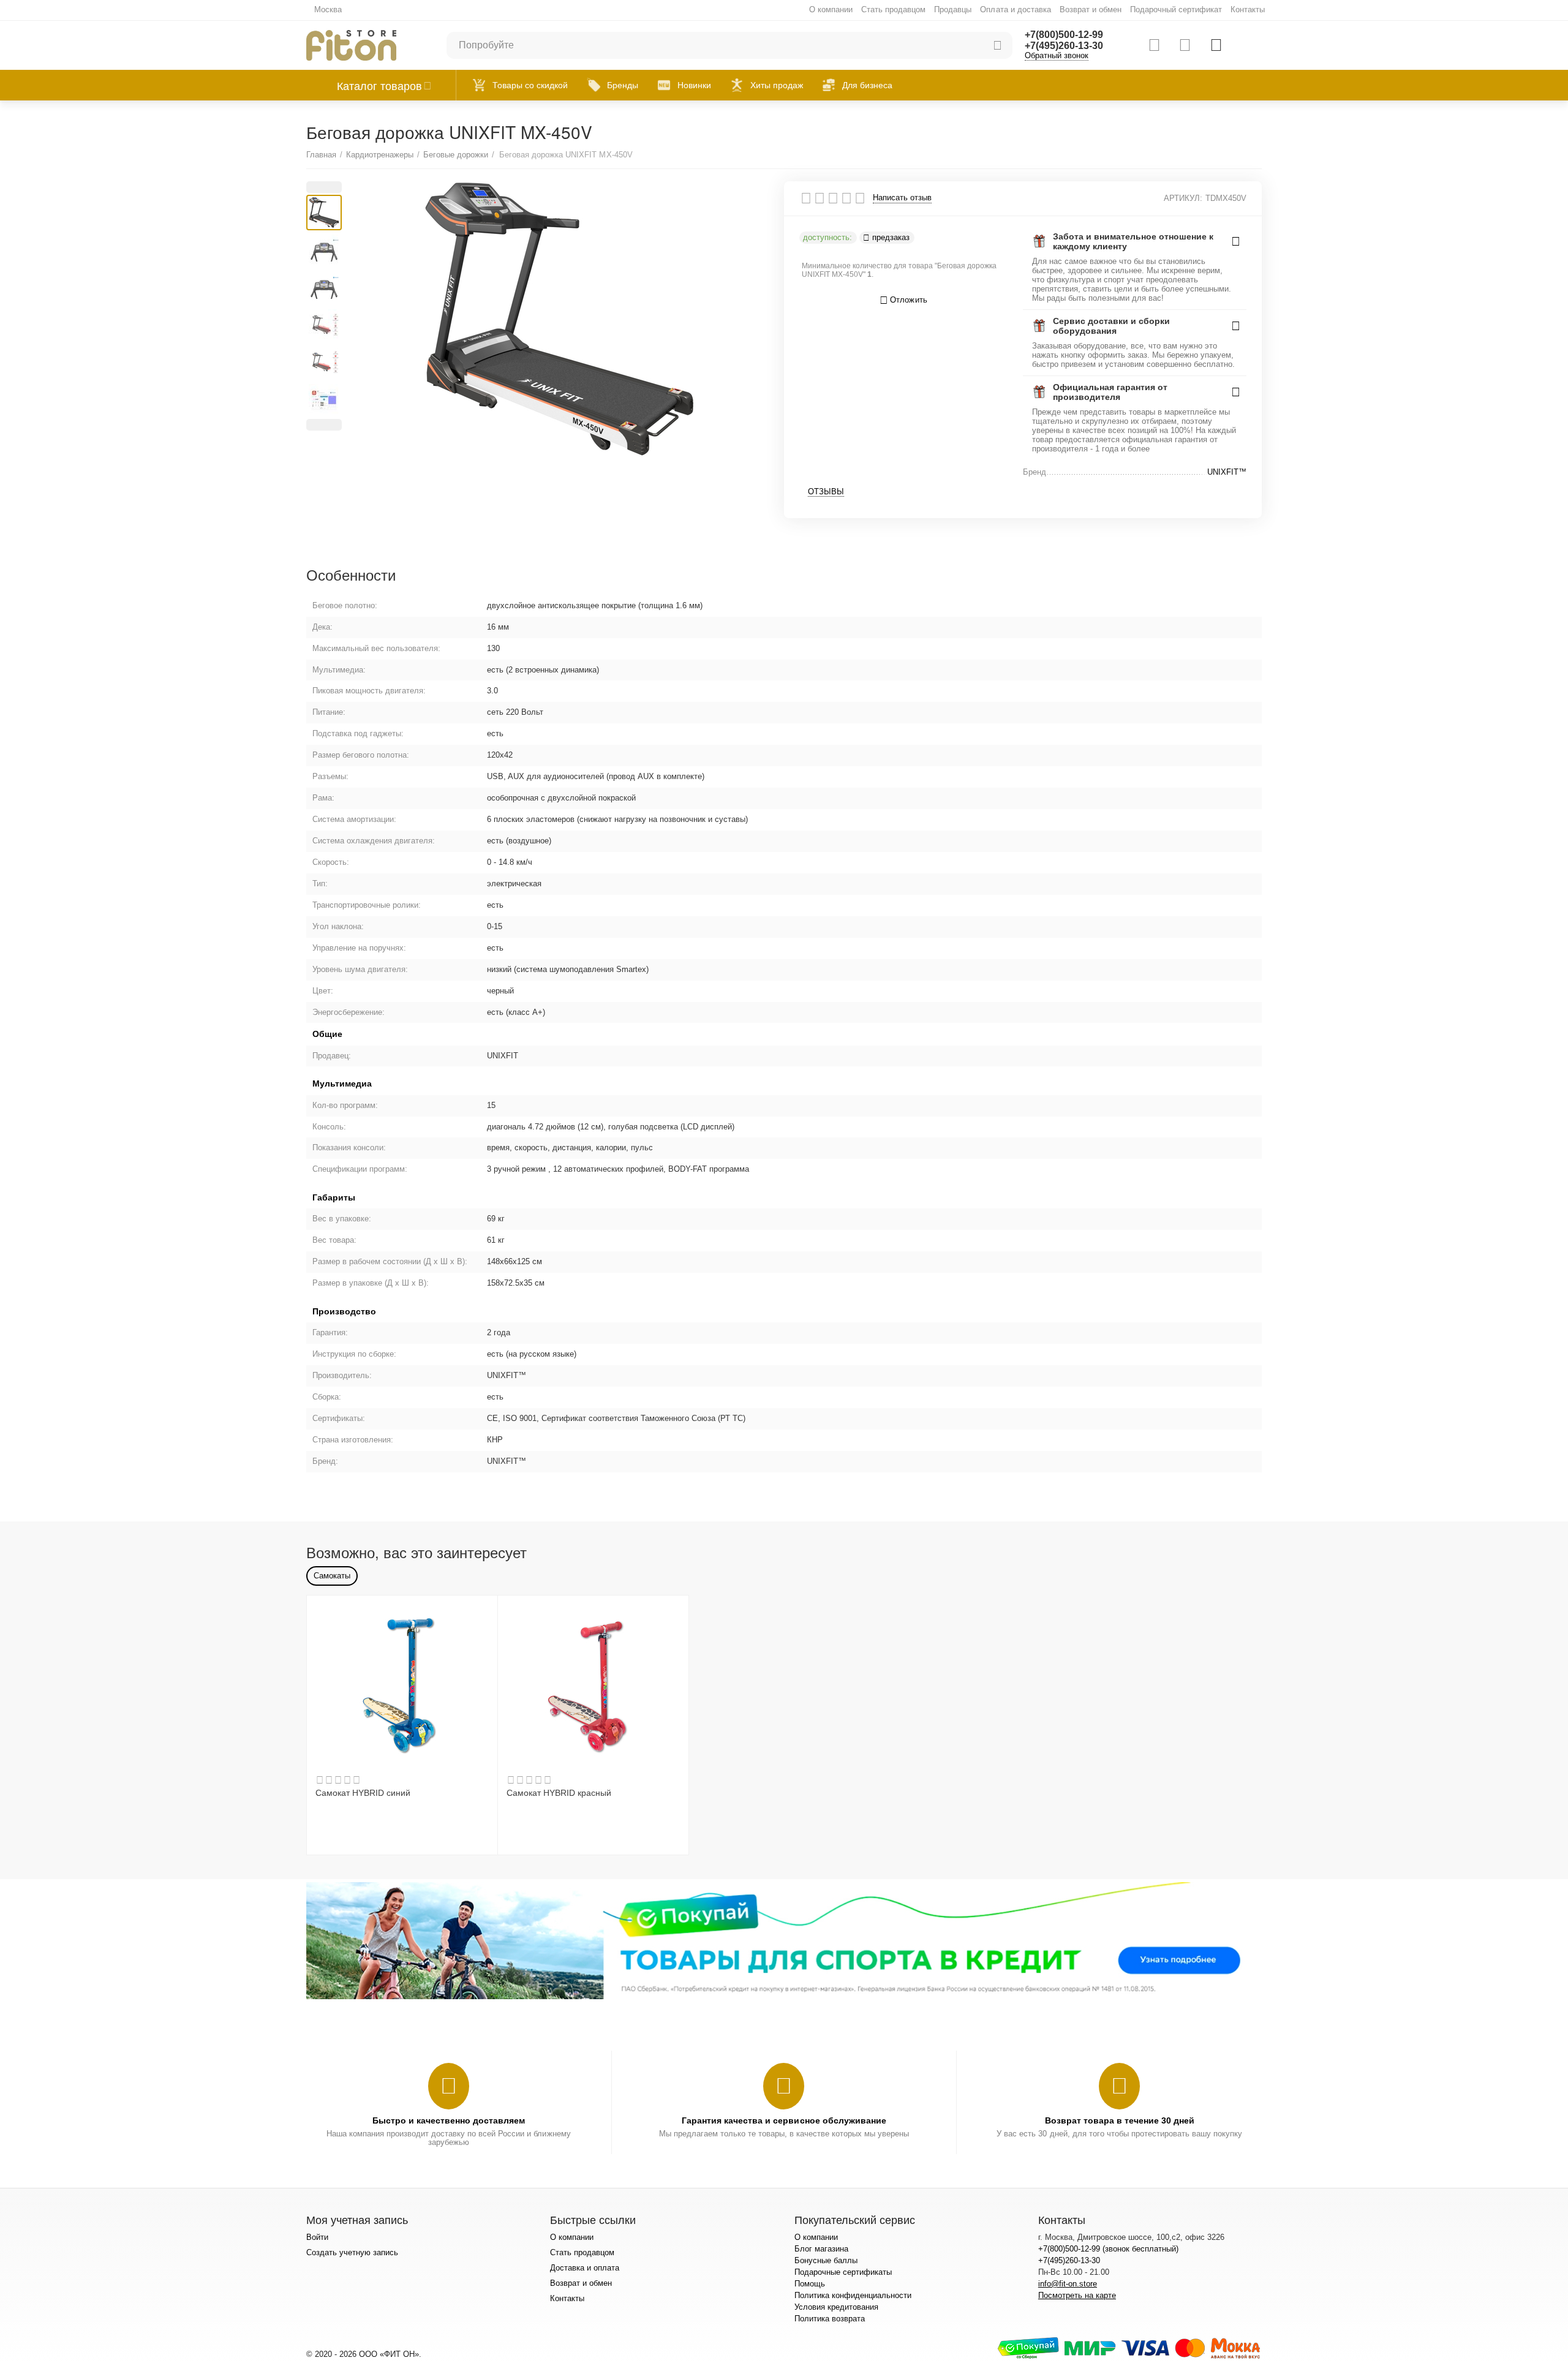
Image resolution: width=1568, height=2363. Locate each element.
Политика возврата (830, 2319)
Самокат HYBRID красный (559, 1793)
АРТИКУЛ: (1183, 198)
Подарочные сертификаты (843, 2272)
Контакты (1248, 9)
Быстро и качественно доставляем (449, 2120)
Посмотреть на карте (1077, 2295)
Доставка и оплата (585, 2268)
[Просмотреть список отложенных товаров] (1185, 45)
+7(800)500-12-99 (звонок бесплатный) (1108, 2249)
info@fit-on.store (1068, 2284)
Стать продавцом (893, 9)
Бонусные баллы (826, 2260)
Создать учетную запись (352, 2252)
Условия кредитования (836, 2307)
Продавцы (953, 9)
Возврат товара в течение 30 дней (1120, 2120)
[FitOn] (351, 44)
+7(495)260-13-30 (1064, 46)
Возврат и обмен (1091, 9)
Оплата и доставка (1015, 9)
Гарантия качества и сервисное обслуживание (784, 2120)
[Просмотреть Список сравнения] (1154, 45)
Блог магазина (821, 2249)
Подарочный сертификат (1176, 9)
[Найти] (997, 45)
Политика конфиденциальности (853, 2295)
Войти (317, 2237)
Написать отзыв (902, 198)
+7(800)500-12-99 (1064, 35)
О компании (831, 9)
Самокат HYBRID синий (363, 1793)
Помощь (810, 2284)
